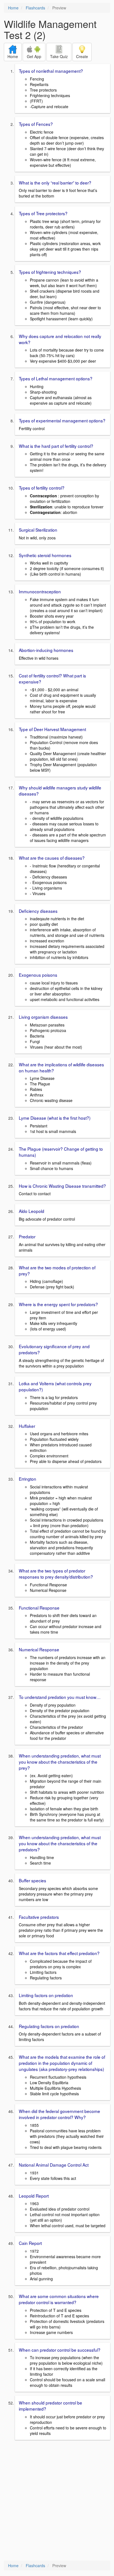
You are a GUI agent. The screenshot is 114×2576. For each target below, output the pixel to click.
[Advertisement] (57, 2501)
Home (13, 8)
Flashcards (35, 8)
